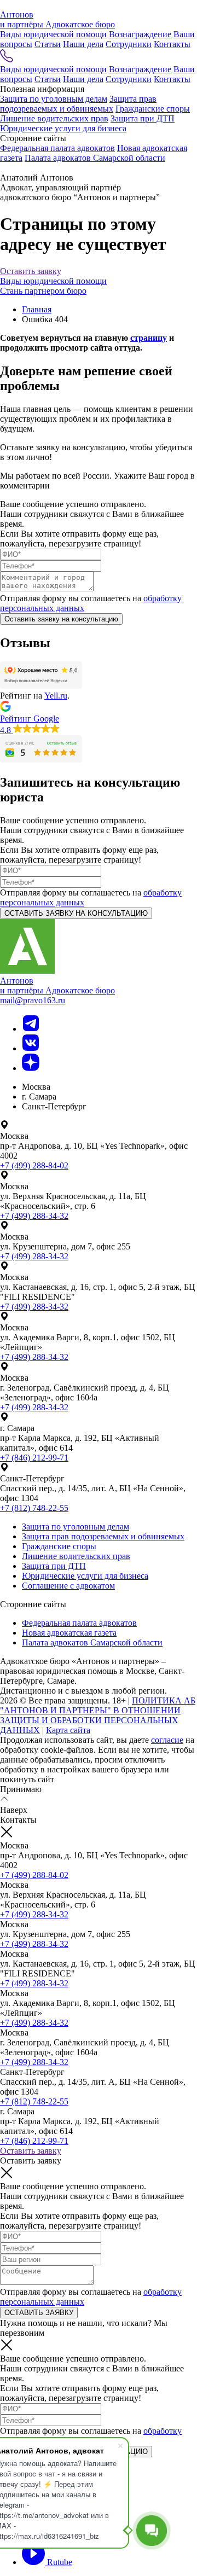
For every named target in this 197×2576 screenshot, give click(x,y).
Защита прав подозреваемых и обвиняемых (78, 104)
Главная (37, 309)
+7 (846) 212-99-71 (34, 1458)
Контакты (172, 44)
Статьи (48, 44)
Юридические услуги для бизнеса (63, 128)
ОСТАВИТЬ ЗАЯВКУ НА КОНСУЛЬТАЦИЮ (76, 913)
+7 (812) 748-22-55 (34, 1508)
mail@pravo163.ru (33, 1000)
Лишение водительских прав (54, 118)
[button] (99, 718)
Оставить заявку (31, 271)
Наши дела (83, 44)
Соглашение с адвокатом (68, 1586)
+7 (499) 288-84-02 (34, 1165)
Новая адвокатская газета (69, 1633)
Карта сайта (68, 1730)
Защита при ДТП (143, 118)
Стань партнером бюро (43, 291)
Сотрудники (129, 44)
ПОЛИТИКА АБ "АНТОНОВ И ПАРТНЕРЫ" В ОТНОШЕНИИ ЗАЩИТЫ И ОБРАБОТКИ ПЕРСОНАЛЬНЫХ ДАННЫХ (98, 1715)
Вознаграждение (140, 34)
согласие (167, 1740)
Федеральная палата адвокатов (57, 148)
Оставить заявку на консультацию (61, 619)
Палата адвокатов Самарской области (95, 158)
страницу (149, 338)
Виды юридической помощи (53, 34)
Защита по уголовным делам (54, 99)
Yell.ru (56, 696)
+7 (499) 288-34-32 (34, 1216)
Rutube (59, 2562)
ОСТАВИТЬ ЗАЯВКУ (39, 2313)
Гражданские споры (153, 109)
